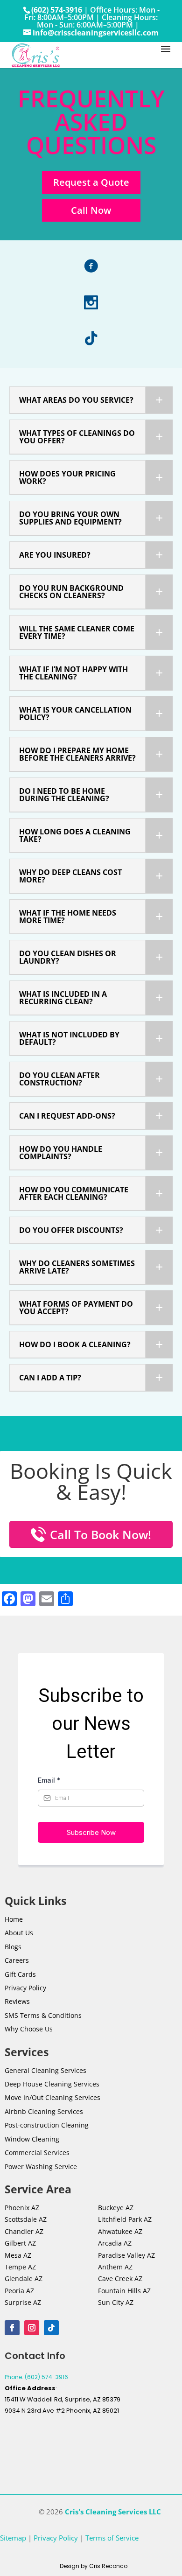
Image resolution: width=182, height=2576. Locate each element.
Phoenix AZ (22, 2208)
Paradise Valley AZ (126, 2255)
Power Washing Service (41, 2166)
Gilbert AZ (20, 2243)
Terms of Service (112, 2538)
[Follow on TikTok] (51, 2328)
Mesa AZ (18, 2255)
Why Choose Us (29, 2029)
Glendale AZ (24, 2278)
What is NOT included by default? (69, 1038)
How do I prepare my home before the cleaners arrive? (77, 754)
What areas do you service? (76, 400)
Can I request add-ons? (67, 1116)
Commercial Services (37, 2152)
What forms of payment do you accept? (76, 1308)
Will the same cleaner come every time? (77, 632)
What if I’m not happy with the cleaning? (73, 673)
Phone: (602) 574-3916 (36, 2377)
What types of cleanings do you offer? (77, 437)
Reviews (17, 2001)
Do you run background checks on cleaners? (71, 592)
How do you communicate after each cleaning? (74, 1193)
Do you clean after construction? (59, 1079)
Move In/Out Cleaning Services (52, 2097)
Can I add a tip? (50, 1378)
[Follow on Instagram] (32, 2328)
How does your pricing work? (67, 477)
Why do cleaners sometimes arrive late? (77, 1267)
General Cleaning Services (45, 2070)
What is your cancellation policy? (75, 714)
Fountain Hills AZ (124, 2291)
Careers (17, 1960)
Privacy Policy (25, 1988)
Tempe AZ (20, 2267)
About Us (19, 1933)
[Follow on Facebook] (12, 2328)
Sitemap (13, 2538)
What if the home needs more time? (68, 917)
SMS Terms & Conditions (43, 2015)
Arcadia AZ (115, 2243)
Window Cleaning (32, 2139)
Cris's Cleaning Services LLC (113, 2512)
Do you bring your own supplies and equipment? (70, 518)
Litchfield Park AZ (125, 2219)
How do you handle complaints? (61, 1153)
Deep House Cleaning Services (52, 2084)
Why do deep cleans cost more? (70, 876)
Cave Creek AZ (120, 2278)
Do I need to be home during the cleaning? (64, 795)
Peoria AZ (19, 2291)
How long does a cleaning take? (75, 835)
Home (14, 1919)
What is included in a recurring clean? (63, 998)
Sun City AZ (116, 2302)
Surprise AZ (23, 2302)
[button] (91, 400)
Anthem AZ (115, 2267)
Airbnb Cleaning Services (44, 2111)
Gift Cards (20, 1974)
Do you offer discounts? (71, 1230)
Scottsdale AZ (26, 2219)
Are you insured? (55, 555)
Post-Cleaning (47, 2125)
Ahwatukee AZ (120, 2231)
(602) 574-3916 (57, 10)
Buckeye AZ (116, 2208)
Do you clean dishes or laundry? (68, 957)
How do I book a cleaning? (75, 1344)
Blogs (13, 1947)
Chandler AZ (24, 2231)
